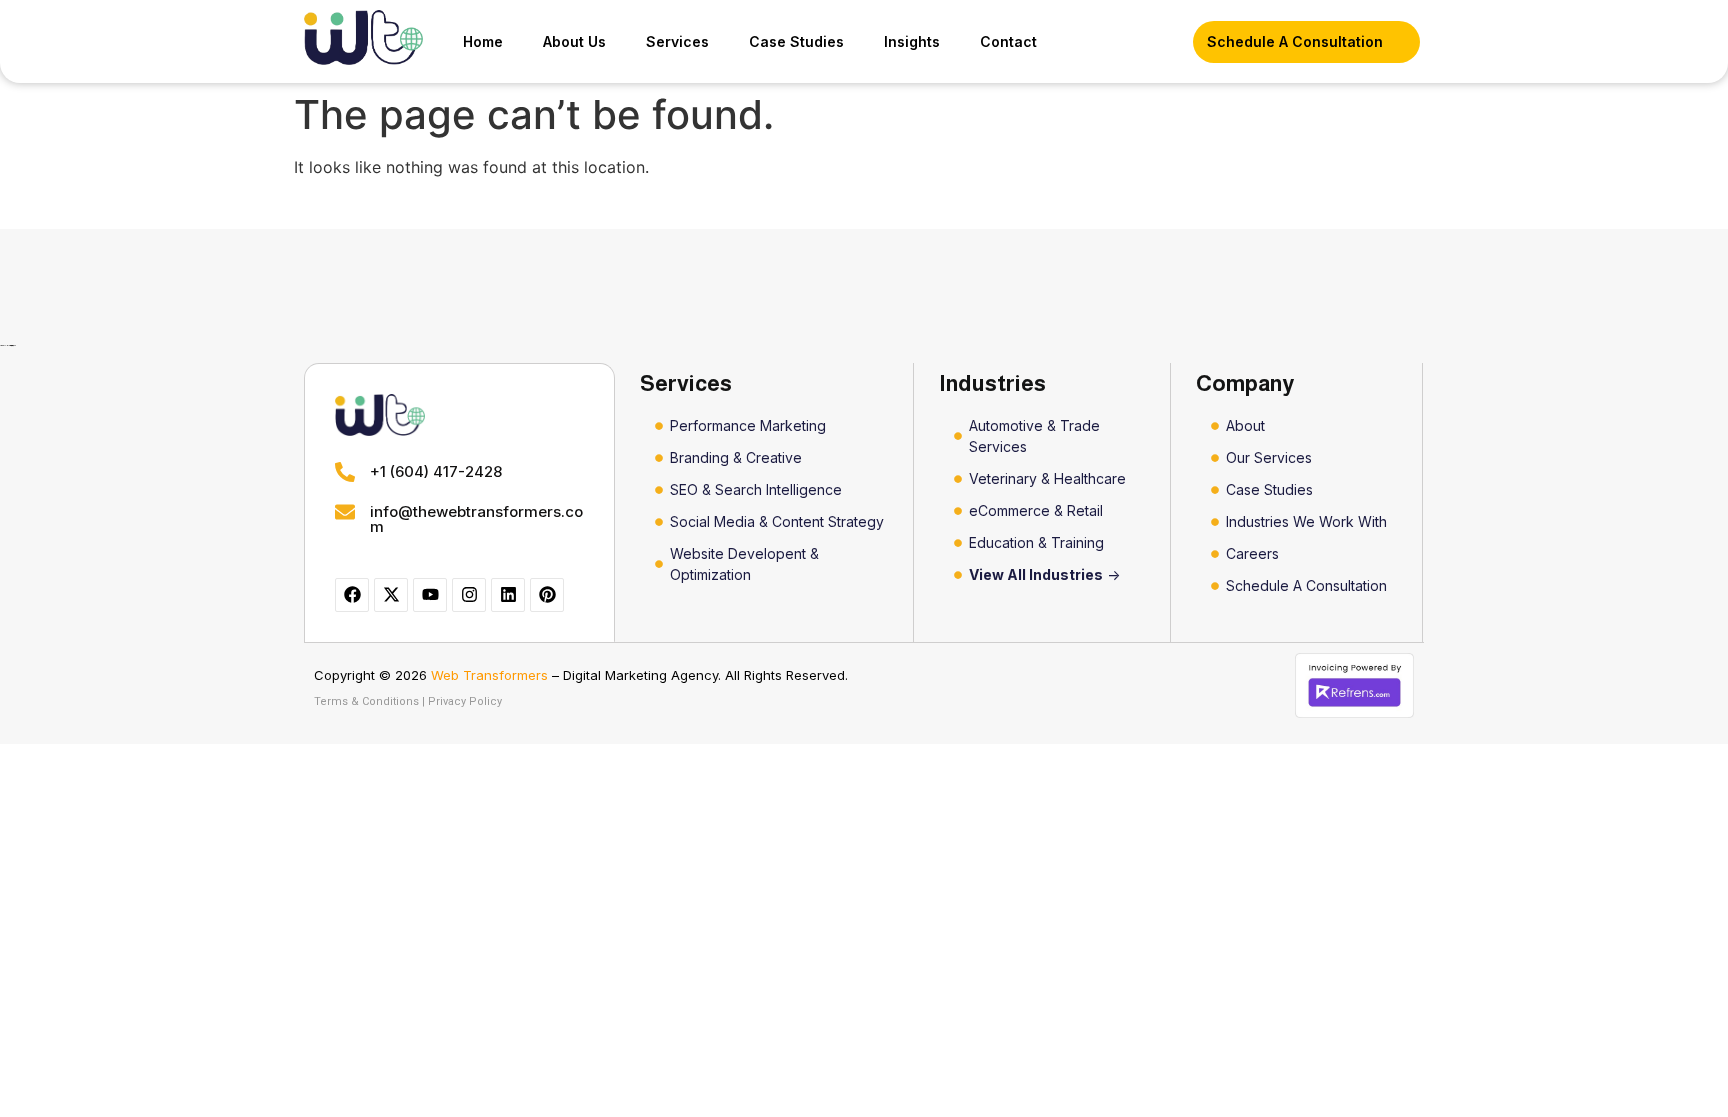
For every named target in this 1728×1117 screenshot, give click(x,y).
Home (483, 41)
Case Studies (796, 41)
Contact (1008, 41)
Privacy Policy (465, 701)
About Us (574, 41)
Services (677, 41)
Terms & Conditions (366, 701)
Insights (912, 41)
